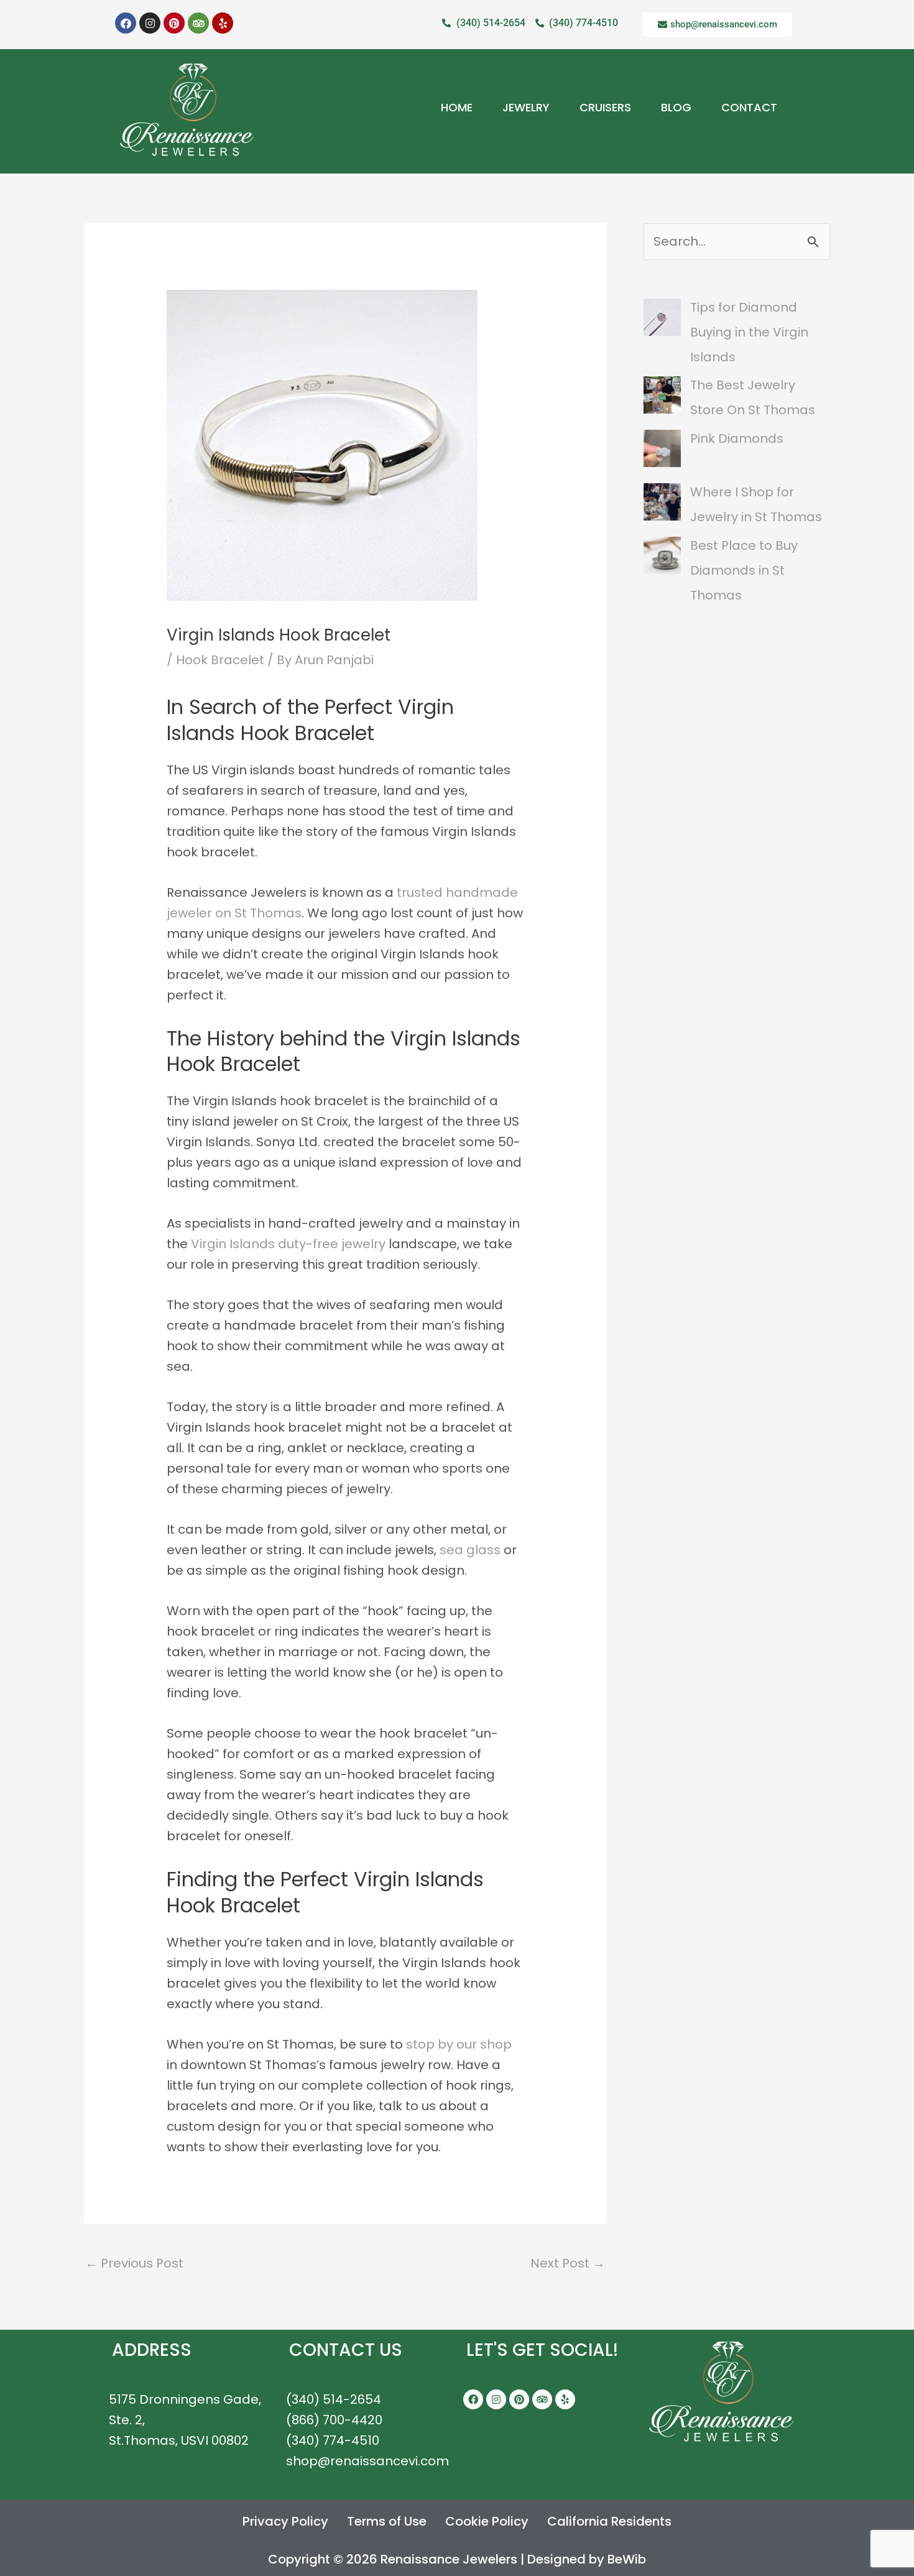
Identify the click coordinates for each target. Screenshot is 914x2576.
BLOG (676, 107)
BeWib (627, 2559)
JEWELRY (526, 107)
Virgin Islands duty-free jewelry (288, 1244)
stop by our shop (459, 2044)
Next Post (568, 2263)
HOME (457, 107)
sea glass (470, 1550)
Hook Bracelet (220, 660)
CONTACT (749, 107)
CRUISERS (605, 107)
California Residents (609, 2521)
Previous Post (134, 2263)
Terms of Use (387, 2521)
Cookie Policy (487, 2521)
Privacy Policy (285, 2521)
